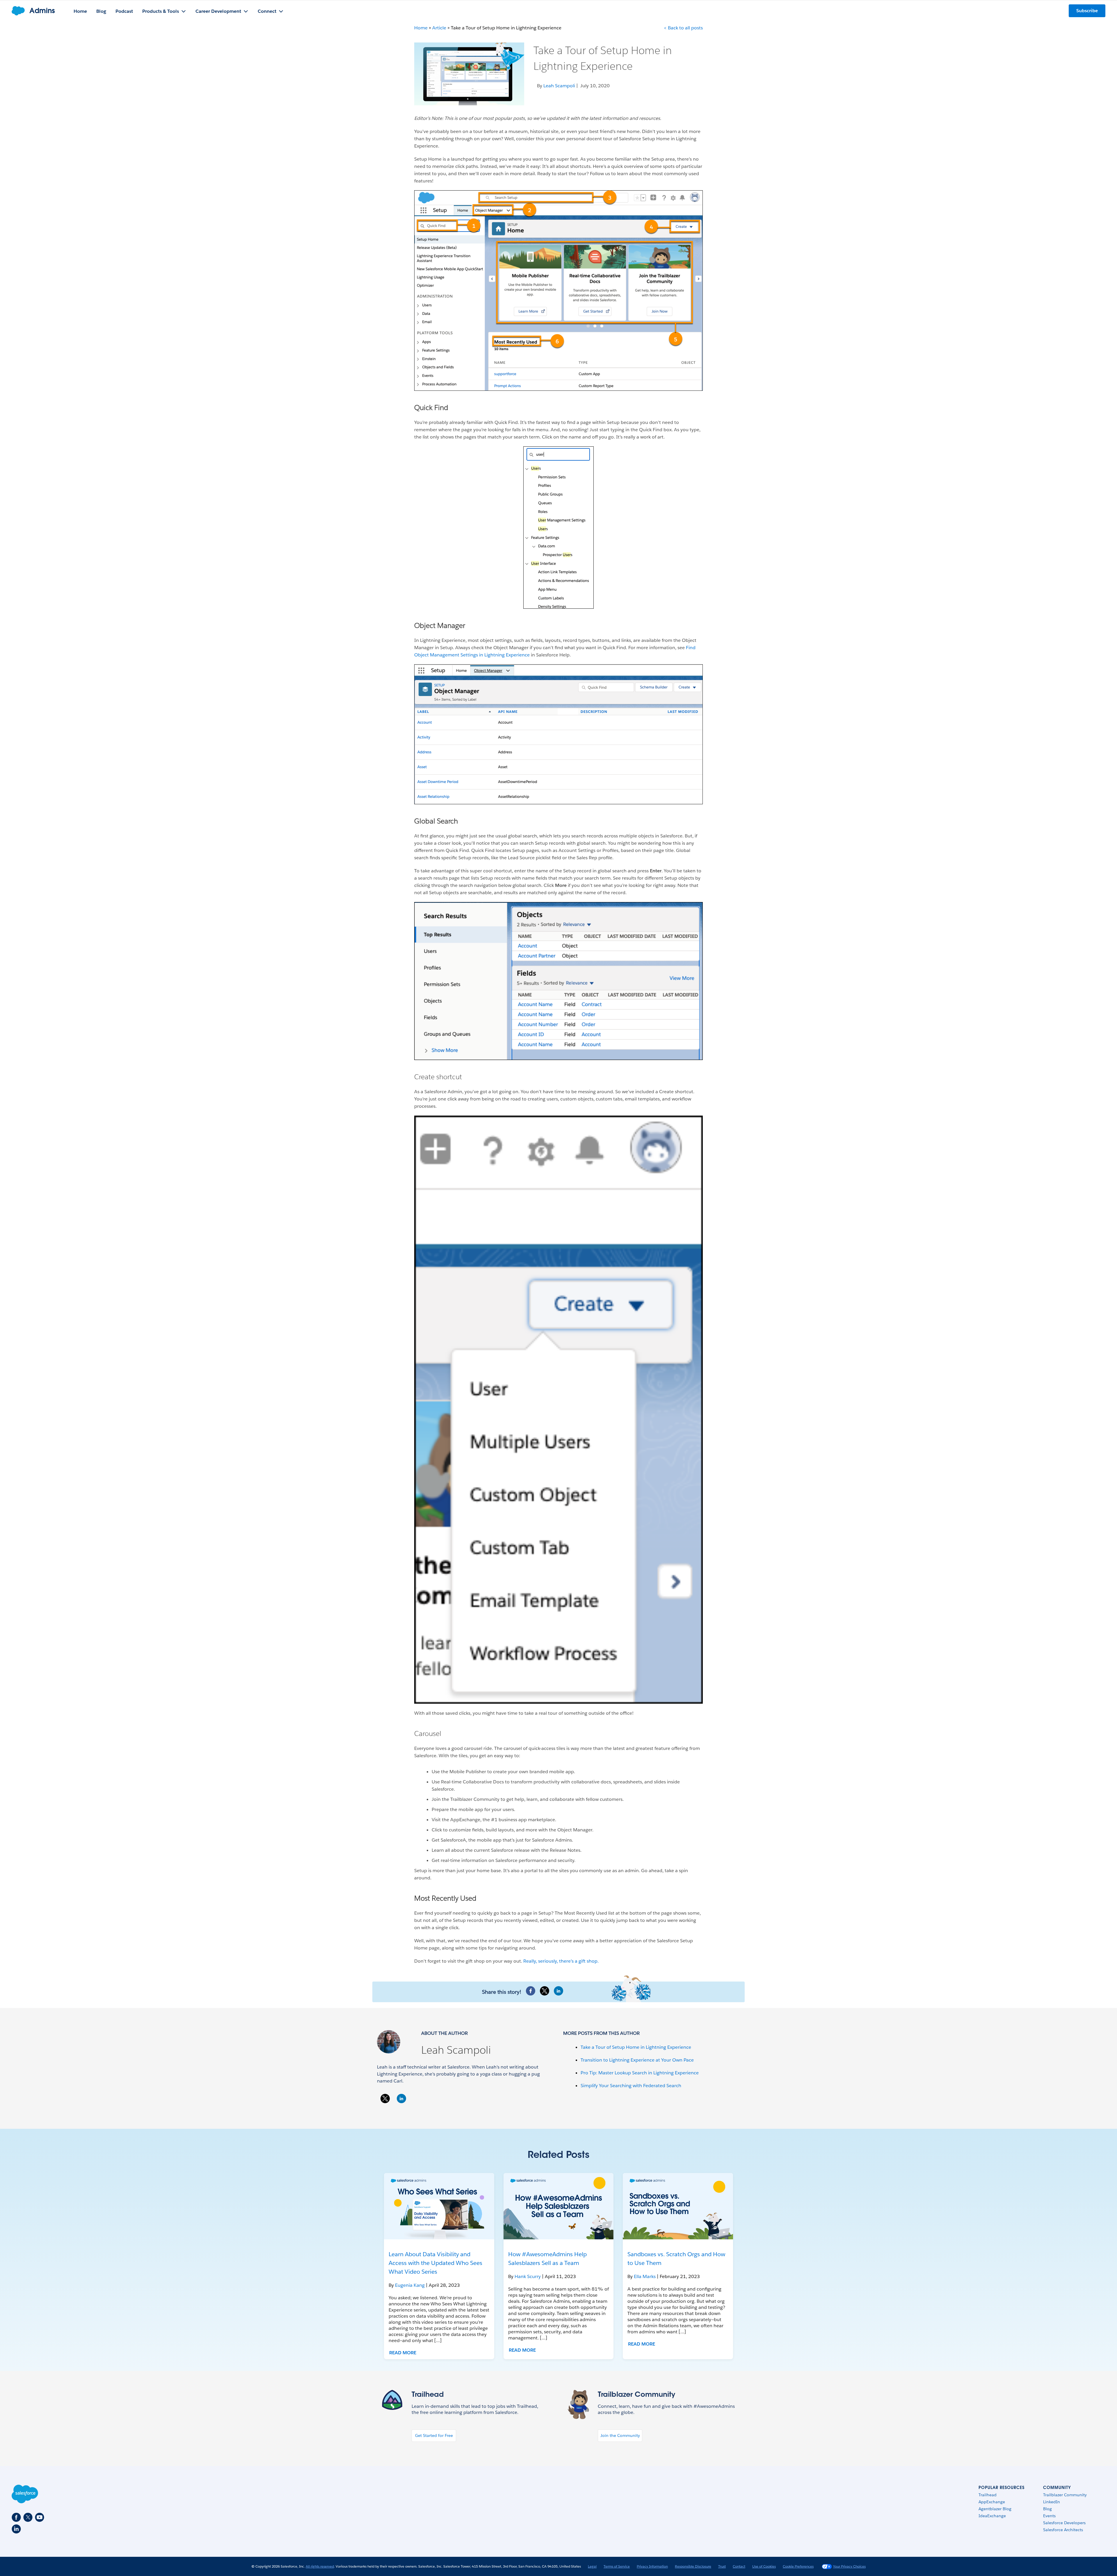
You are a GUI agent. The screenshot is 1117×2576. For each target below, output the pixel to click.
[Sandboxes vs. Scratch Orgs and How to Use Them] (678, 2206)
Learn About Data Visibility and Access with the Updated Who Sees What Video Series (435, 2263)
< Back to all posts (683, 28)
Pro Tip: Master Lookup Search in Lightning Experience (640, 2073)
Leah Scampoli (456, 2050)
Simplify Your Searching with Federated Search (631, 2086)
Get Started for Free (434, 2435)
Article (439, 28)
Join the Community (620, 2435)
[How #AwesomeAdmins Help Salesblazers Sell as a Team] (559, 2206)
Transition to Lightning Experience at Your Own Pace (637, 2060)
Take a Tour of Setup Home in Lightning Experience (636, 2047)
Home (421, 28)
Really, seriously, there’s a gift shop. (561, 1961)
